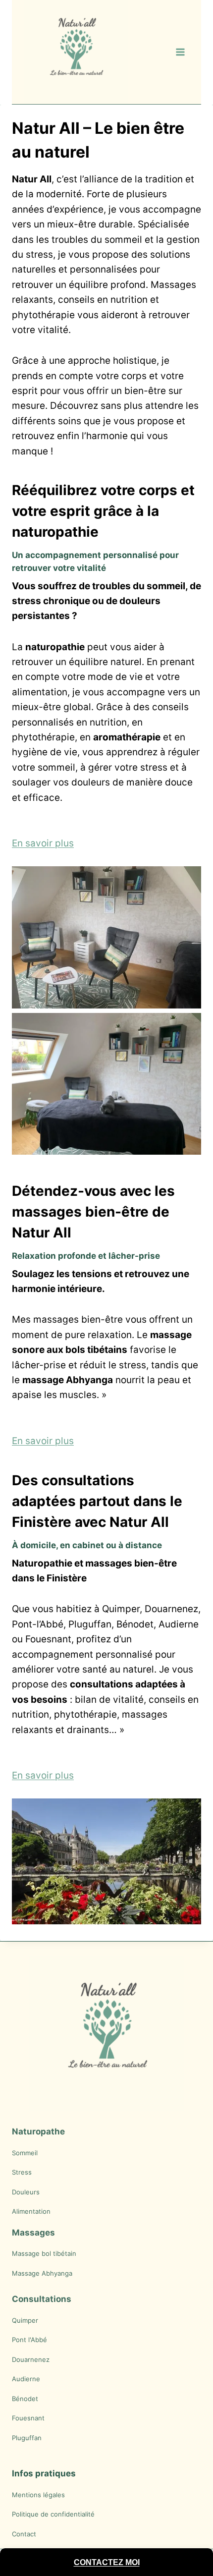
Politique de (31, 2514)
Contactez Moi (107, 2562)
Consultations (42, 2299)
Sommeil (25, 2153)
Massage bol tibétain (44, 2253)
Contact (24, 2534)
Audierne (26, 2379)
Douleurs (26, 2192)
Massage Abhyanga (42, 2273)
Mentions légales (38, 2495)
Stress (22, 2172)
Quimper (25, 2320)
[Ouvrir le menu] (180, 52)
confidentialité (73, 2514)
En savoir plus (43, 843)
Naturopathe (38, 2131)
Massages (33, 2233)
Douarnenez (31, 2359)
